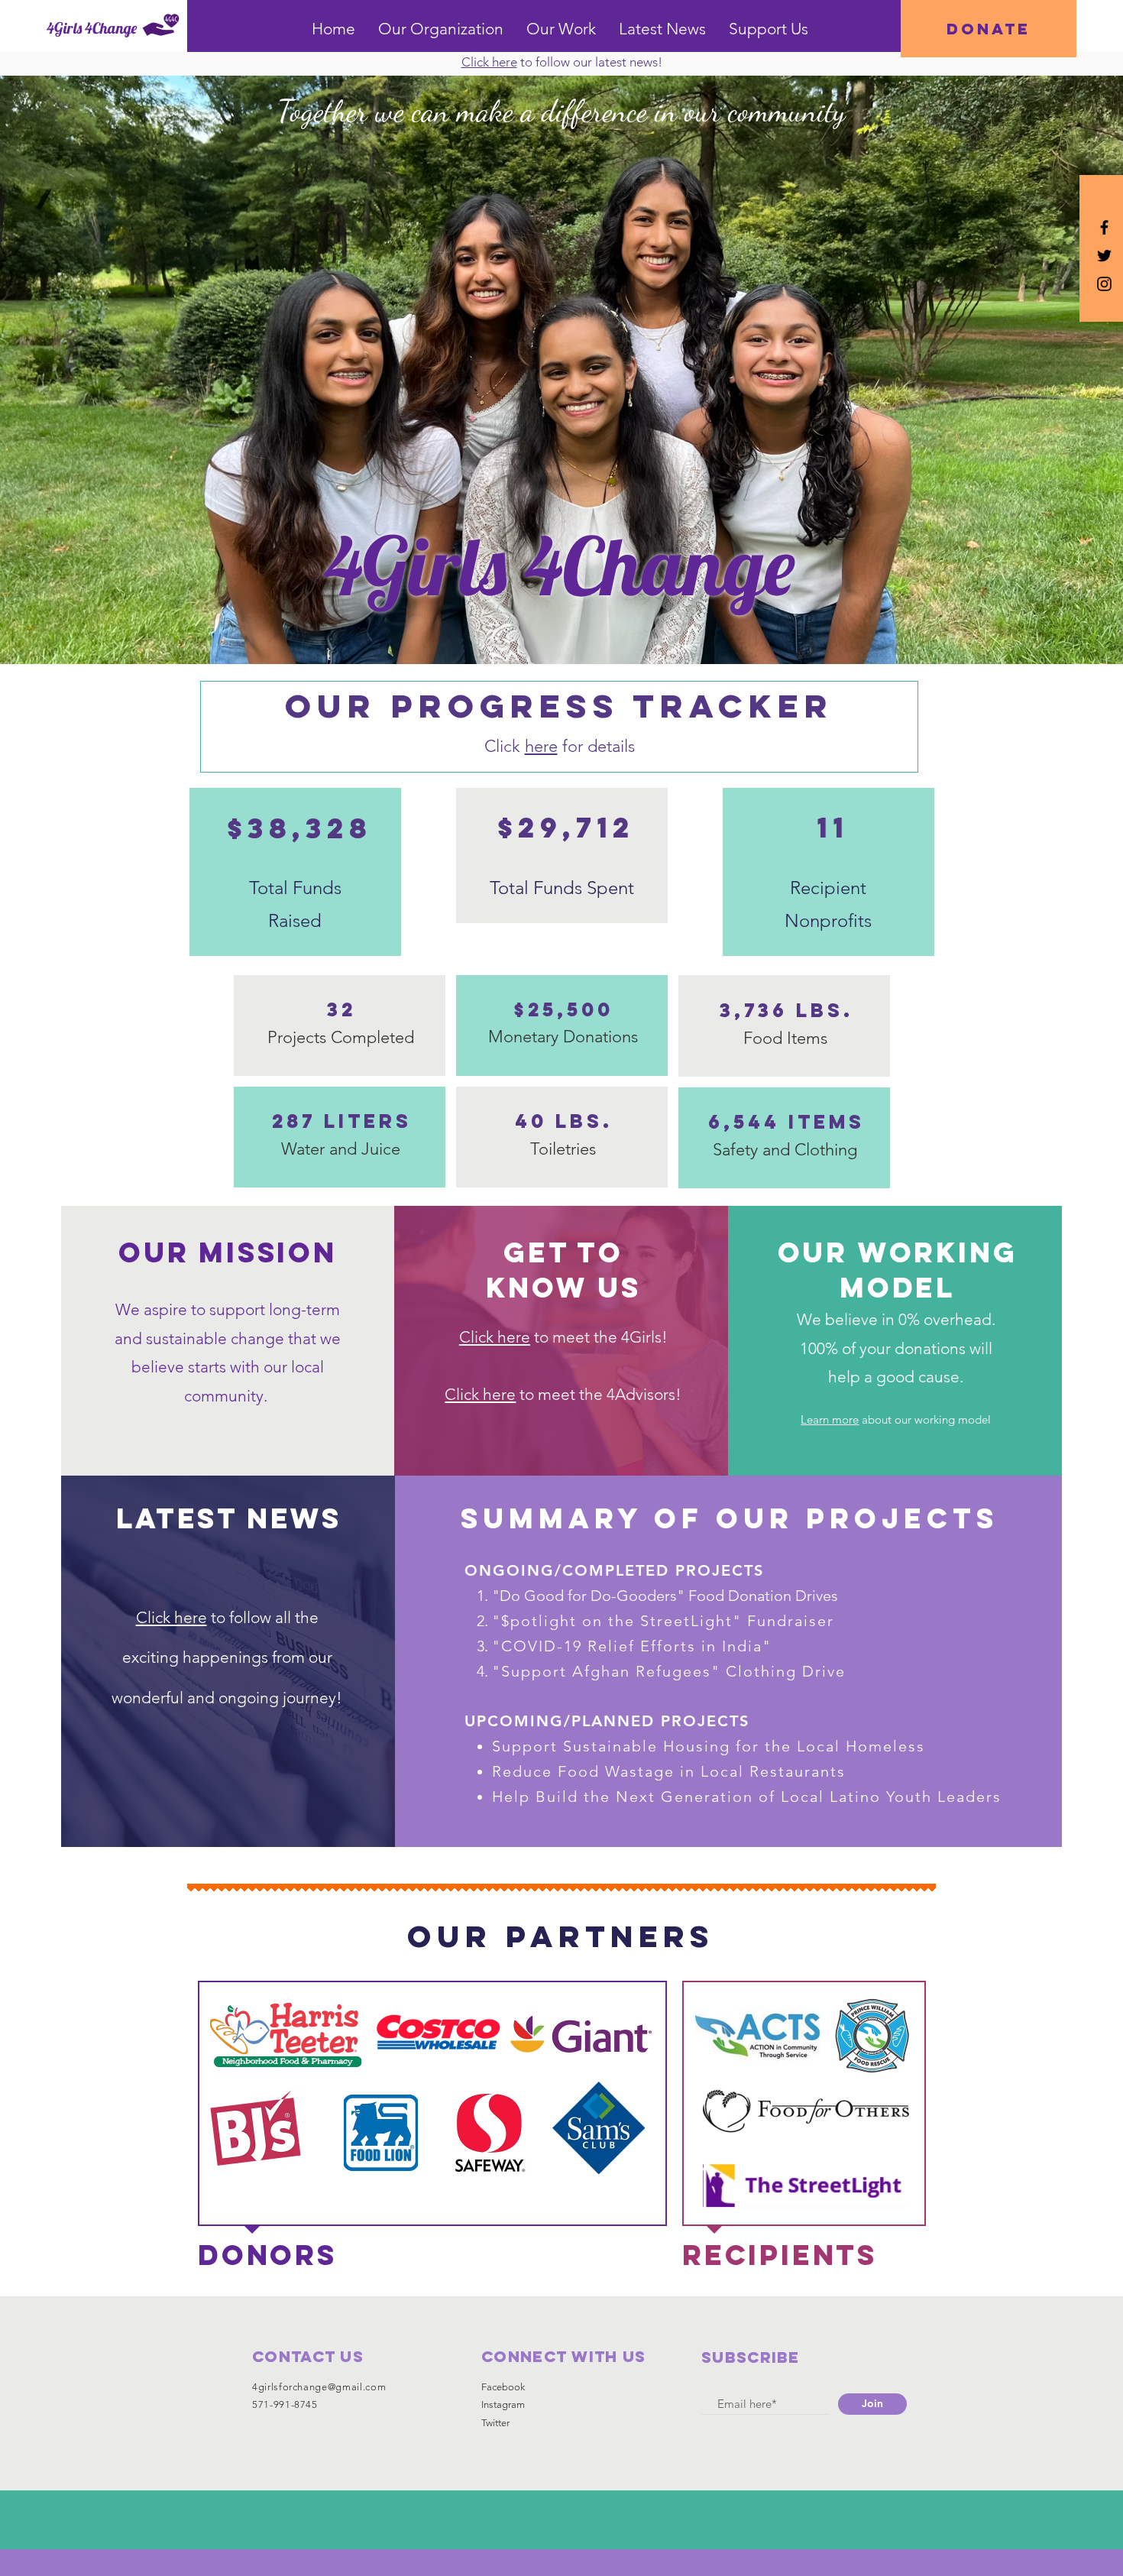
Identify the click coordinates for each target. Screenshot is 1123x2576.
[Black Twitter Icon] (1104, 256)
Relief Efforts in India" (680, 1646)
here (541, 746)
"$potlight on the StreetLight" (620, 1621)
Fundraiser (791, 1621)
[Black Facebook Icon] (1104, 227)
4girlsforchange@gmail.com (319, 2387)
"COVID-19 (540, 1646)
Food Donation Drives (763, 1596)
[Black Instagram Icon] (1104, 284)
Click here (480, 1394)
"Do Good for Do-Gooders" (590, 1596)
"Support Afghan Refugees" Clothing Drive (669, 1671)
